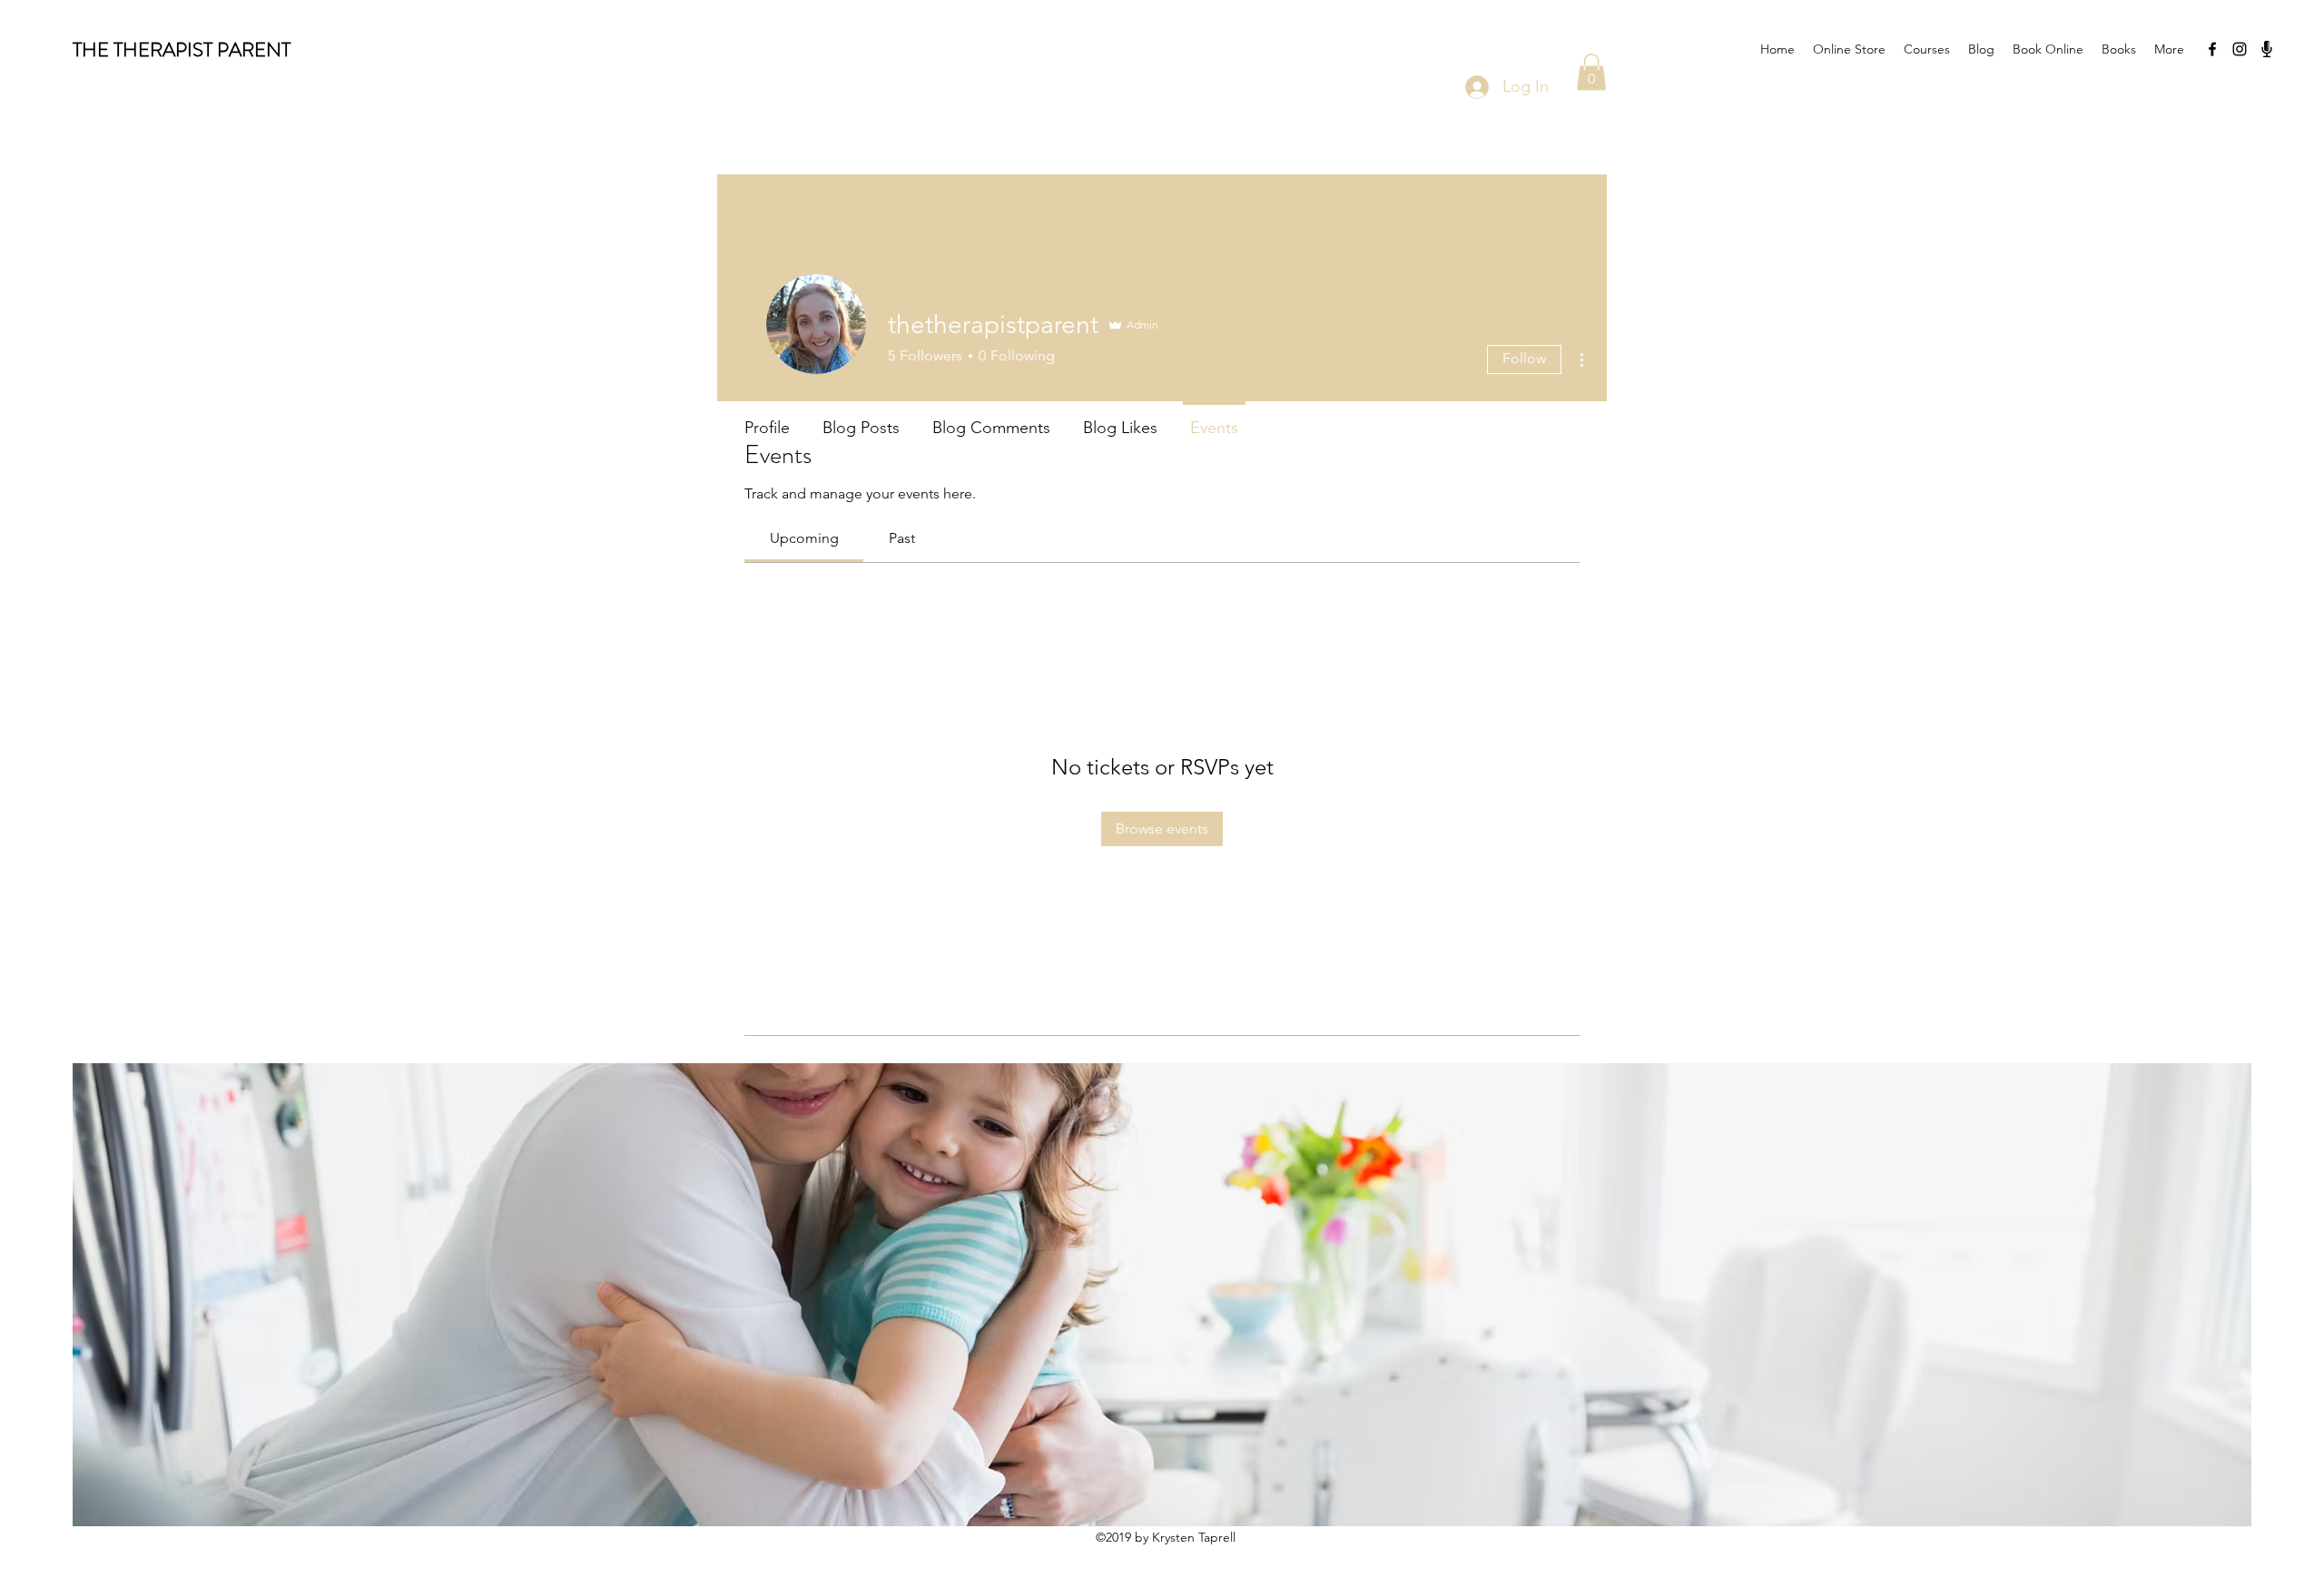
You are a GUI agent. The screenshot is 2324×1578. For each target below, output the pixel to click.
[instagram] (2240, 49)
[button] (1591, 72)
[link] (804, 538)
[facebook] (2212, 49)
